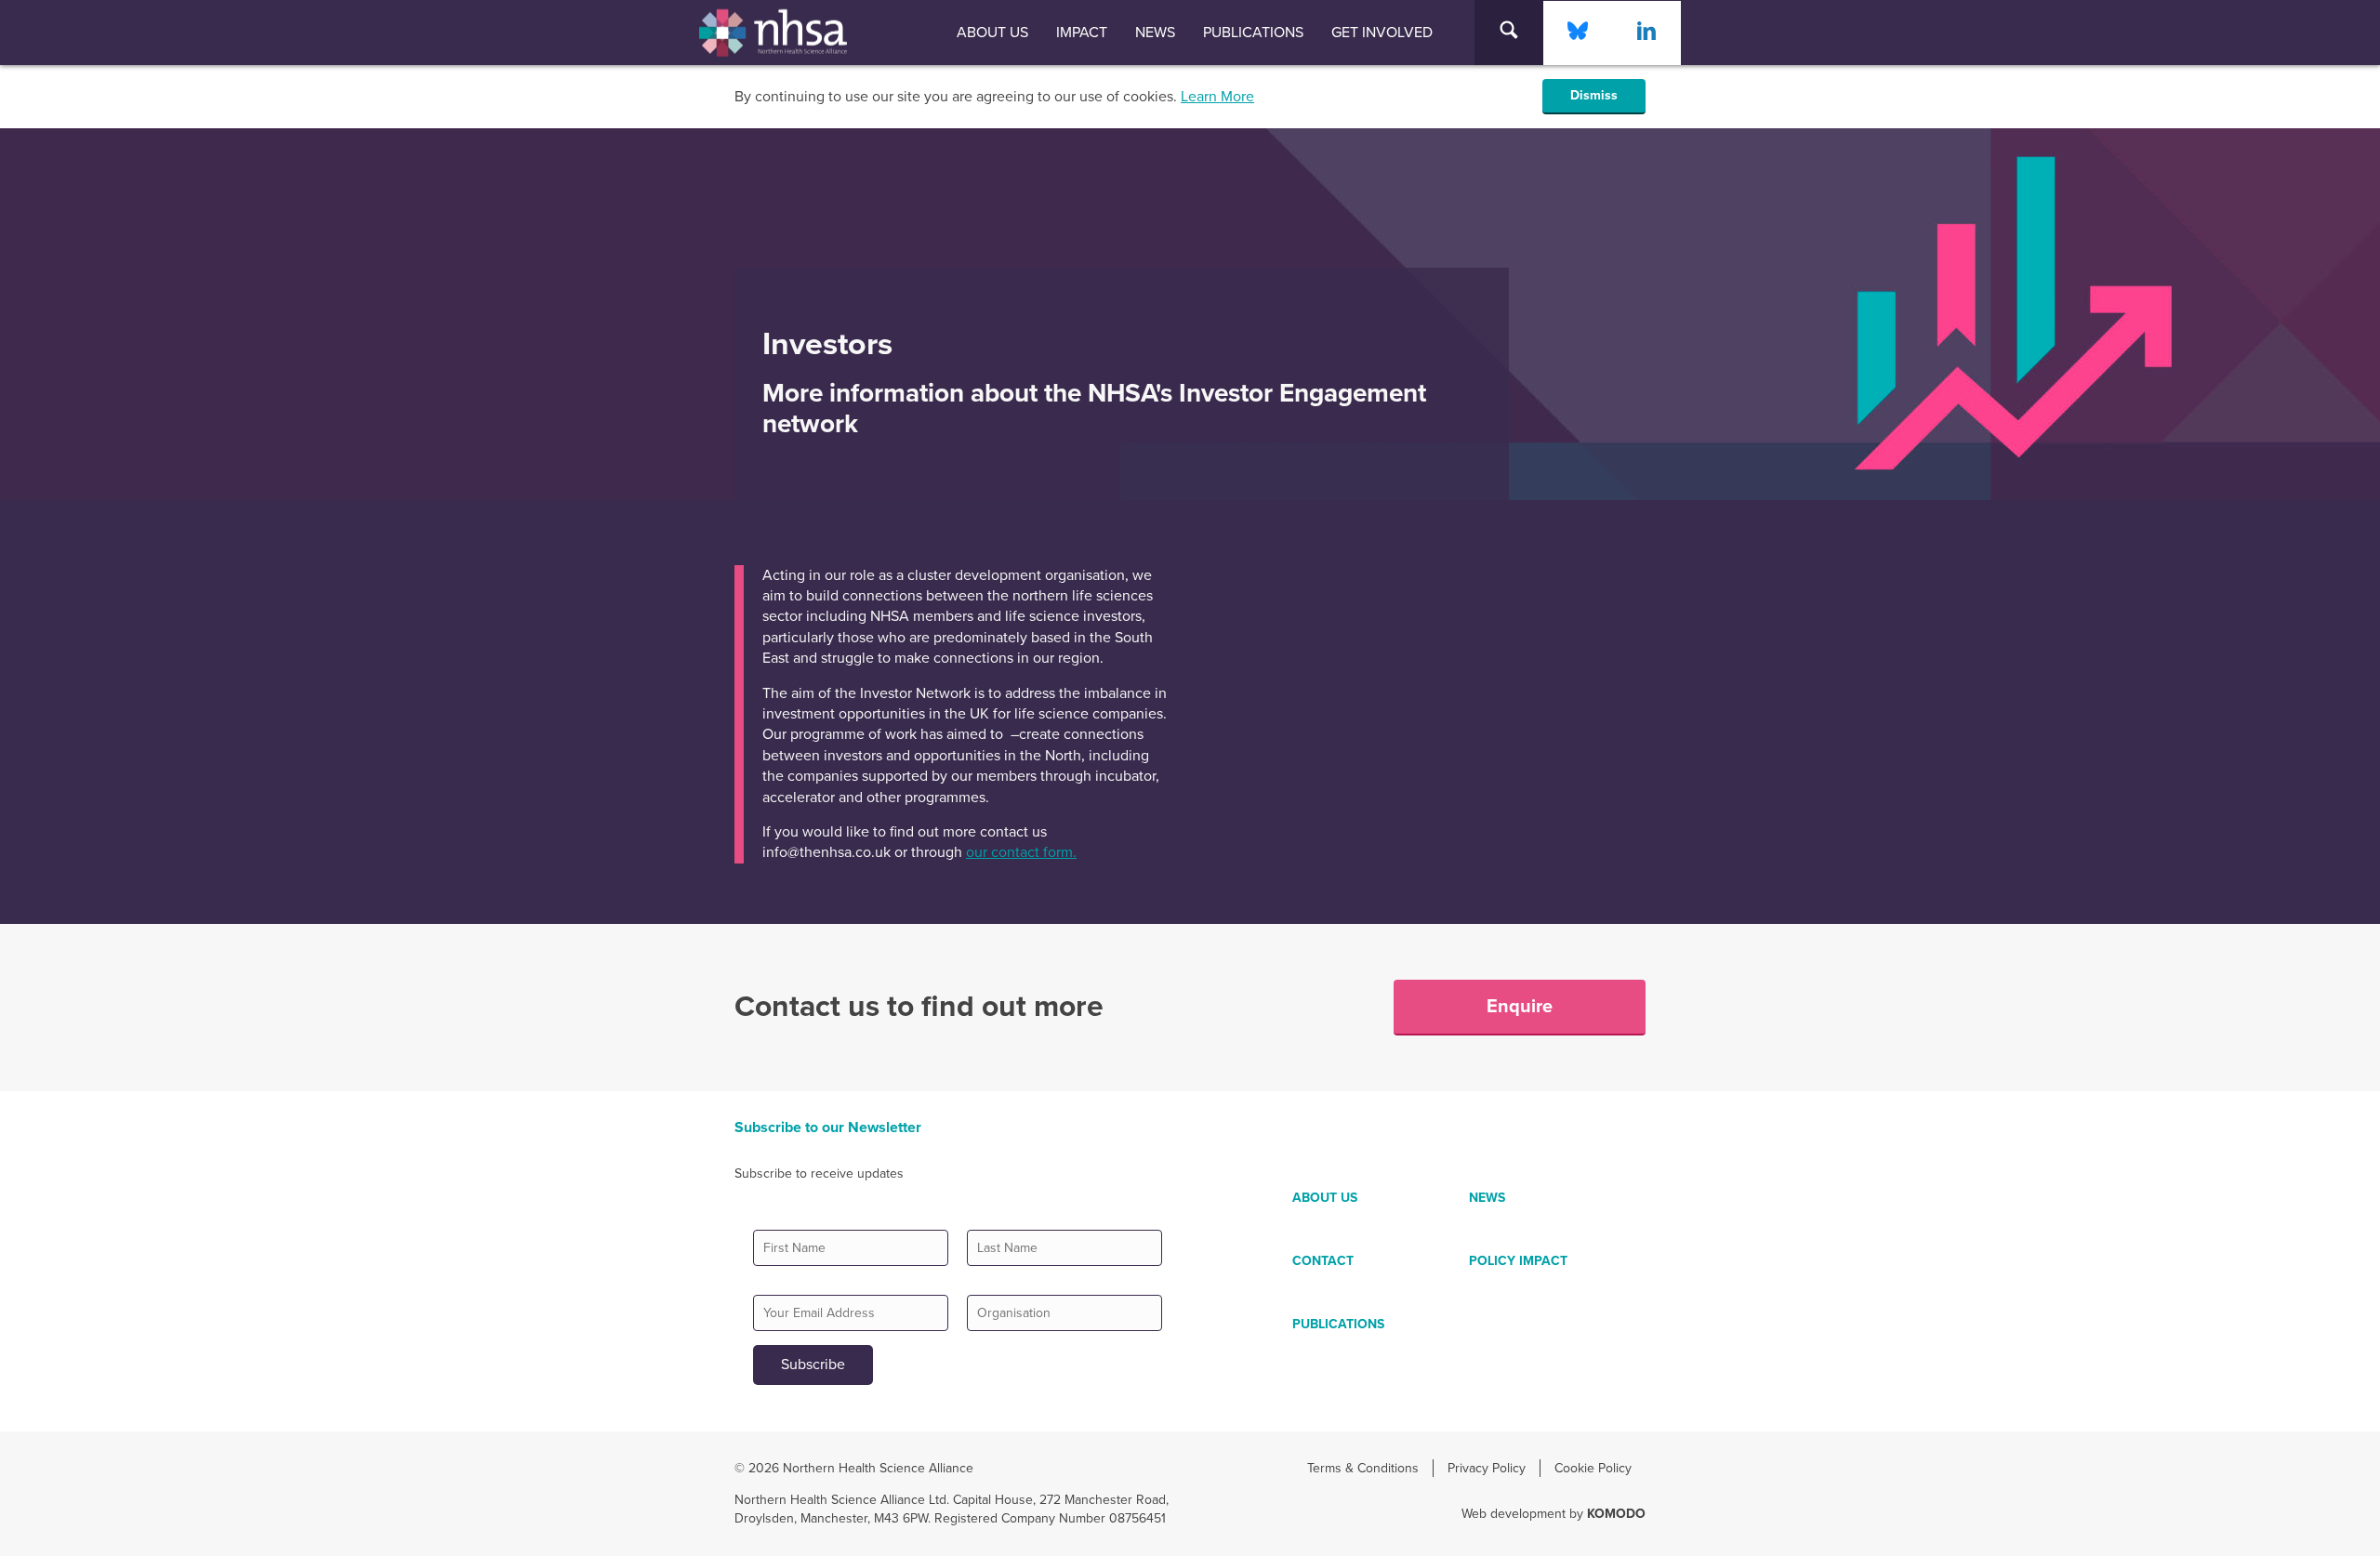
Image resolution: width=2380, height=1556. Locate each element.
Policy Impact (1518, 1261)
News (1155, 33)
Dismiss (1594, 95)
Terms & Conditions (1363, 1468)
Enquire (1520, 1007)
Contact (1323, 1261)
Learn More (1217, 97)
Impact (1082, 33)
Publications (1253, 33)
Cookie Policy (1593, 1468)
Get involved (1382, 33)
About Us (992, 33)
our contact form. (1021, 852)
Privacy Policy (1487, 1468)
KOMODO (1616, 1514)
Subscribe (813, 1365)
